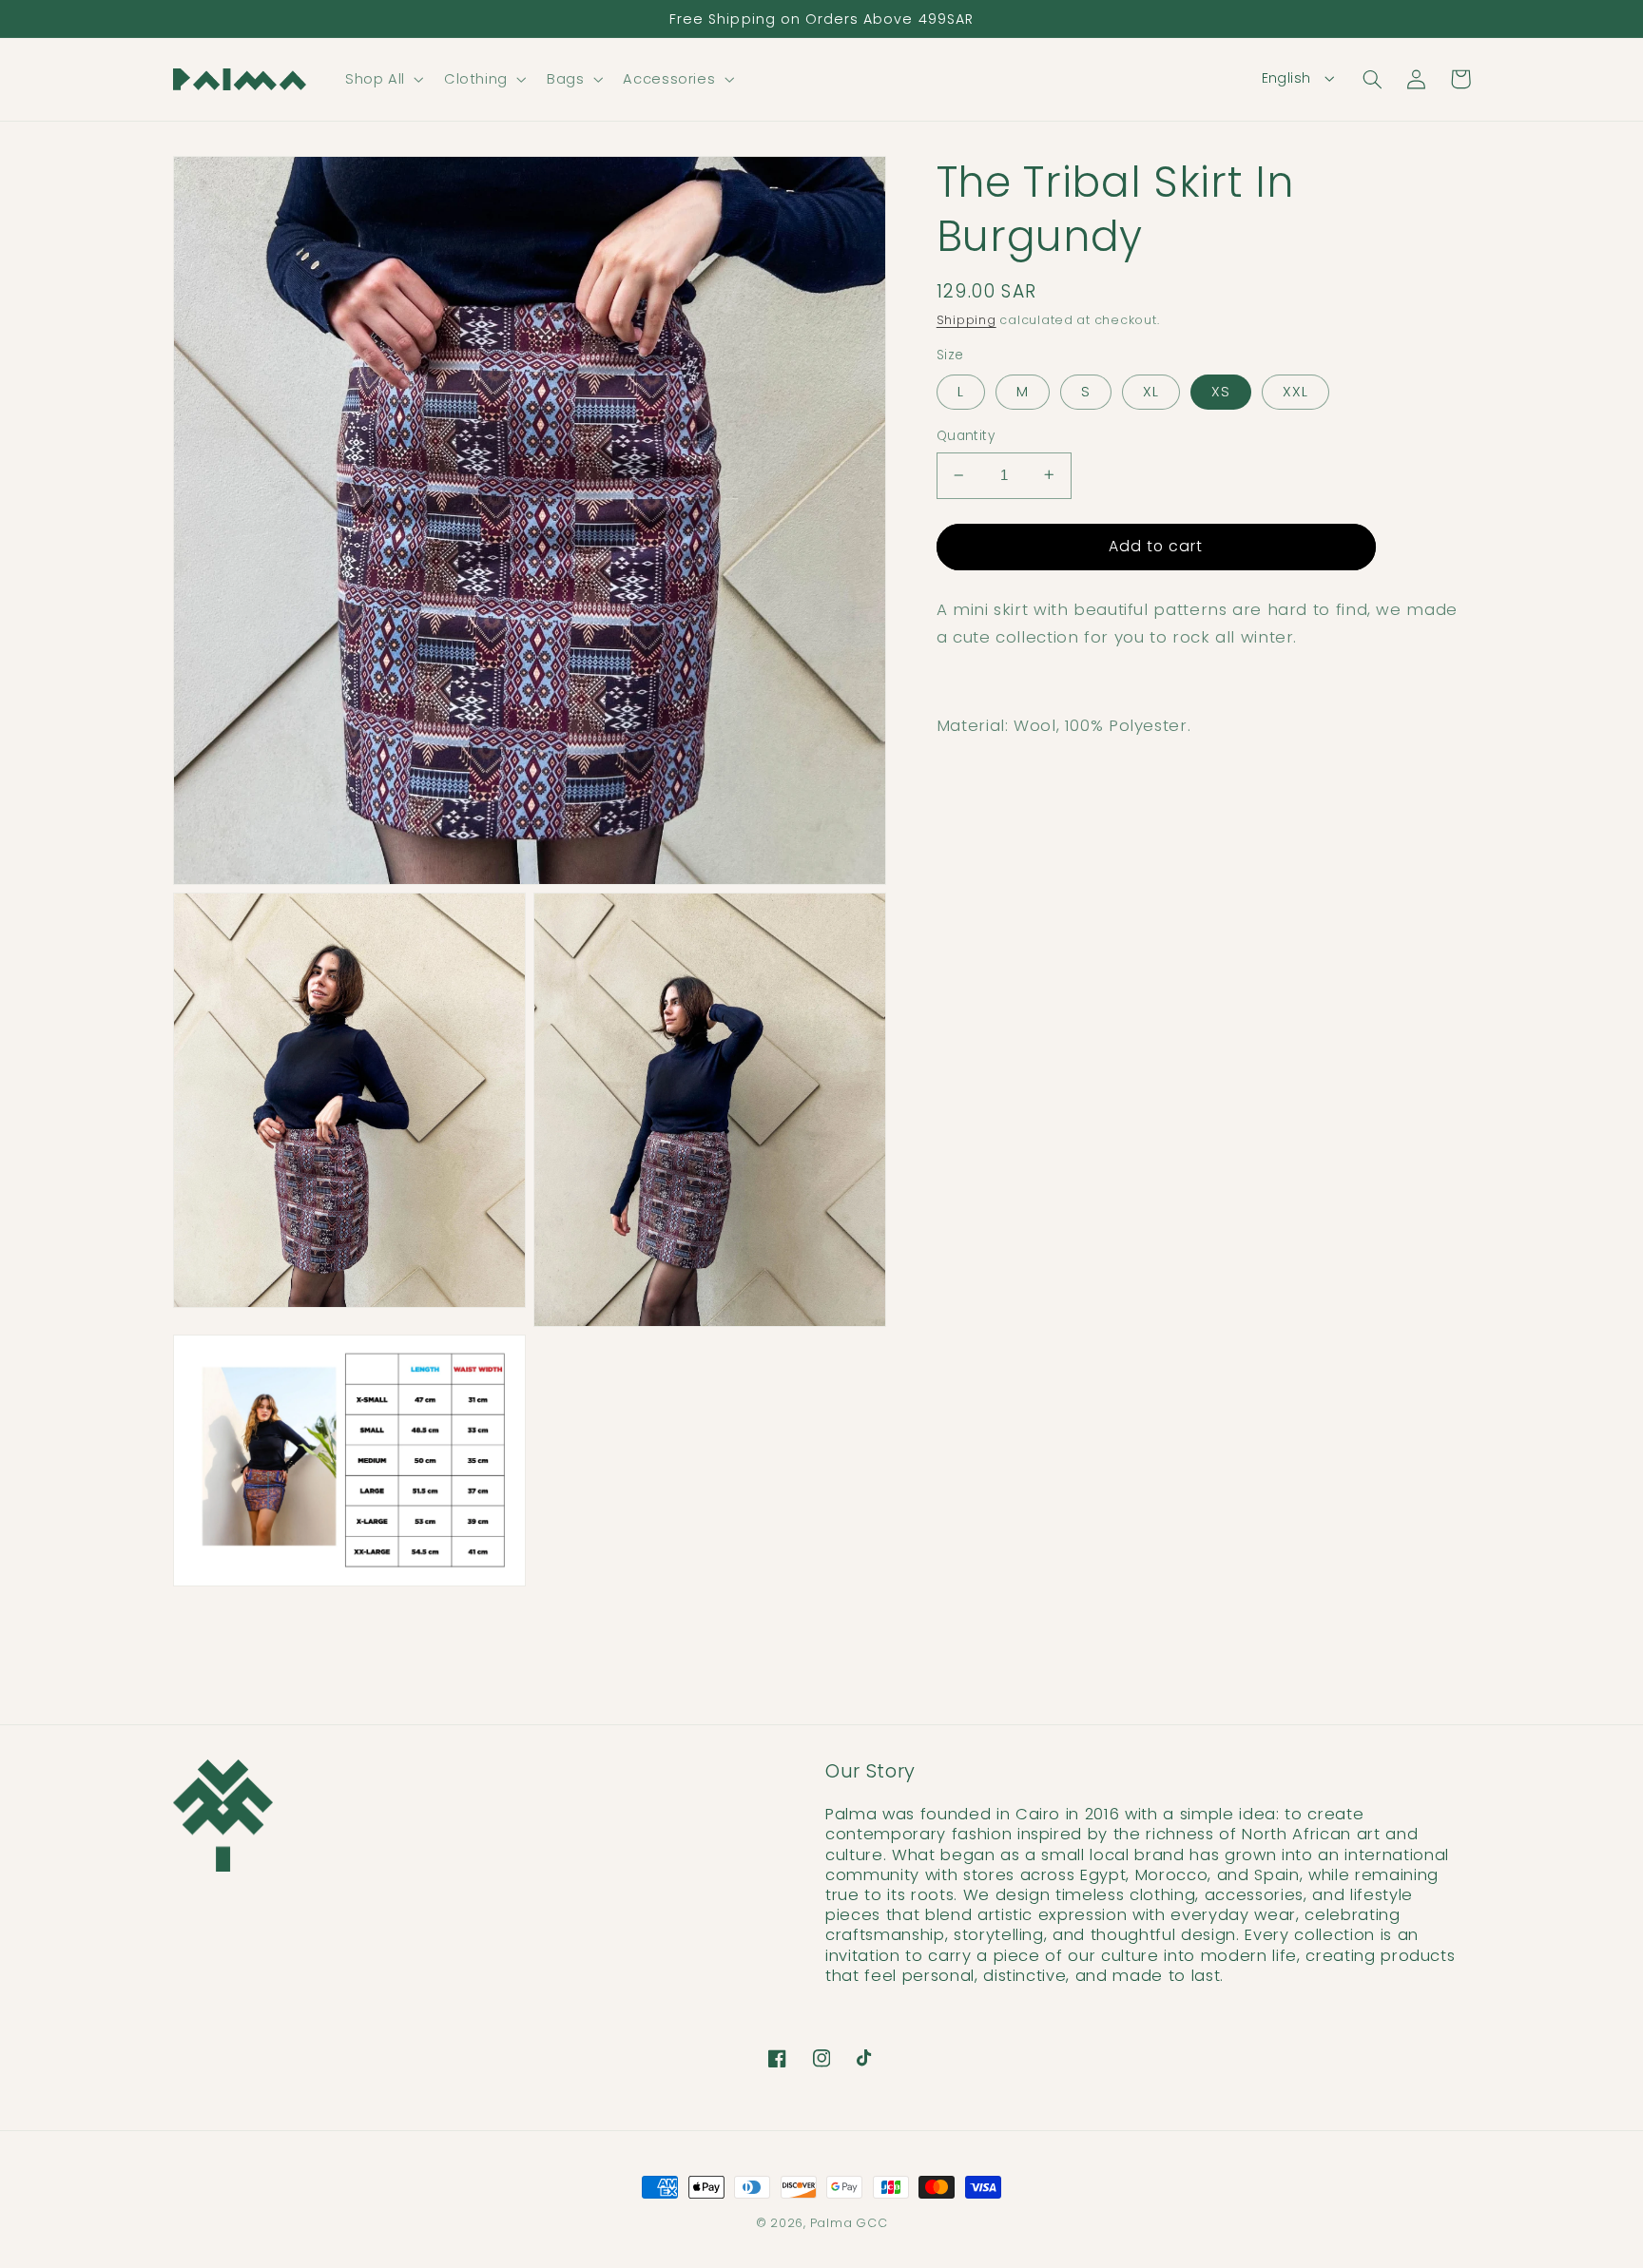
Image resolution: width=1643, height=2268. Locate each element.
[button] (382, 79)
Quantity (966, 436)
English (1286, 78)
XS (1221, 392)
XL (1151, 392)
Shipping (966, 320)
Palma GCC (849, 2223)
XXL (1295, 392)
